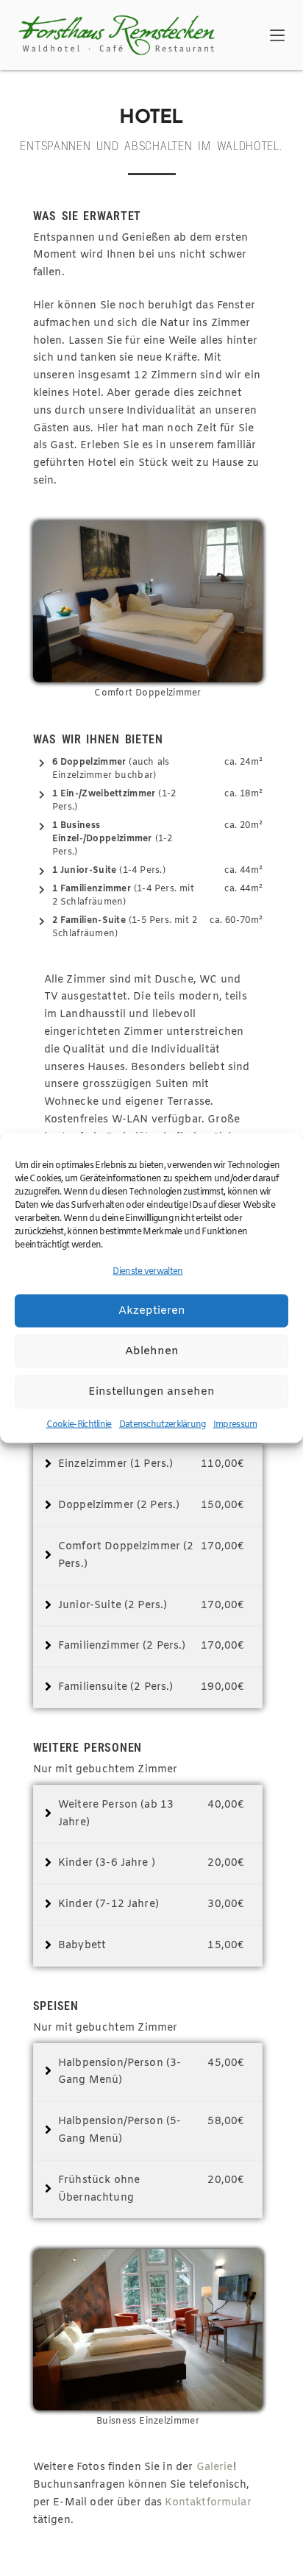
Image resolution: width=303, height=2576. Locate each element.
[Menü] (277, 35)
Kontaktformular (208, 2503)
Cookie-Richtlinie (79, 1424)
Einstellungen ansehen (151, 1392)
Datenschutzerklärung (163, 1424)
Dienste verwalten (147, 1272)
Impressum (235, 1424)
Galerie (215, 2467)
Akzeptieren (152, 1311)
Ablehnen (152, 1351)
